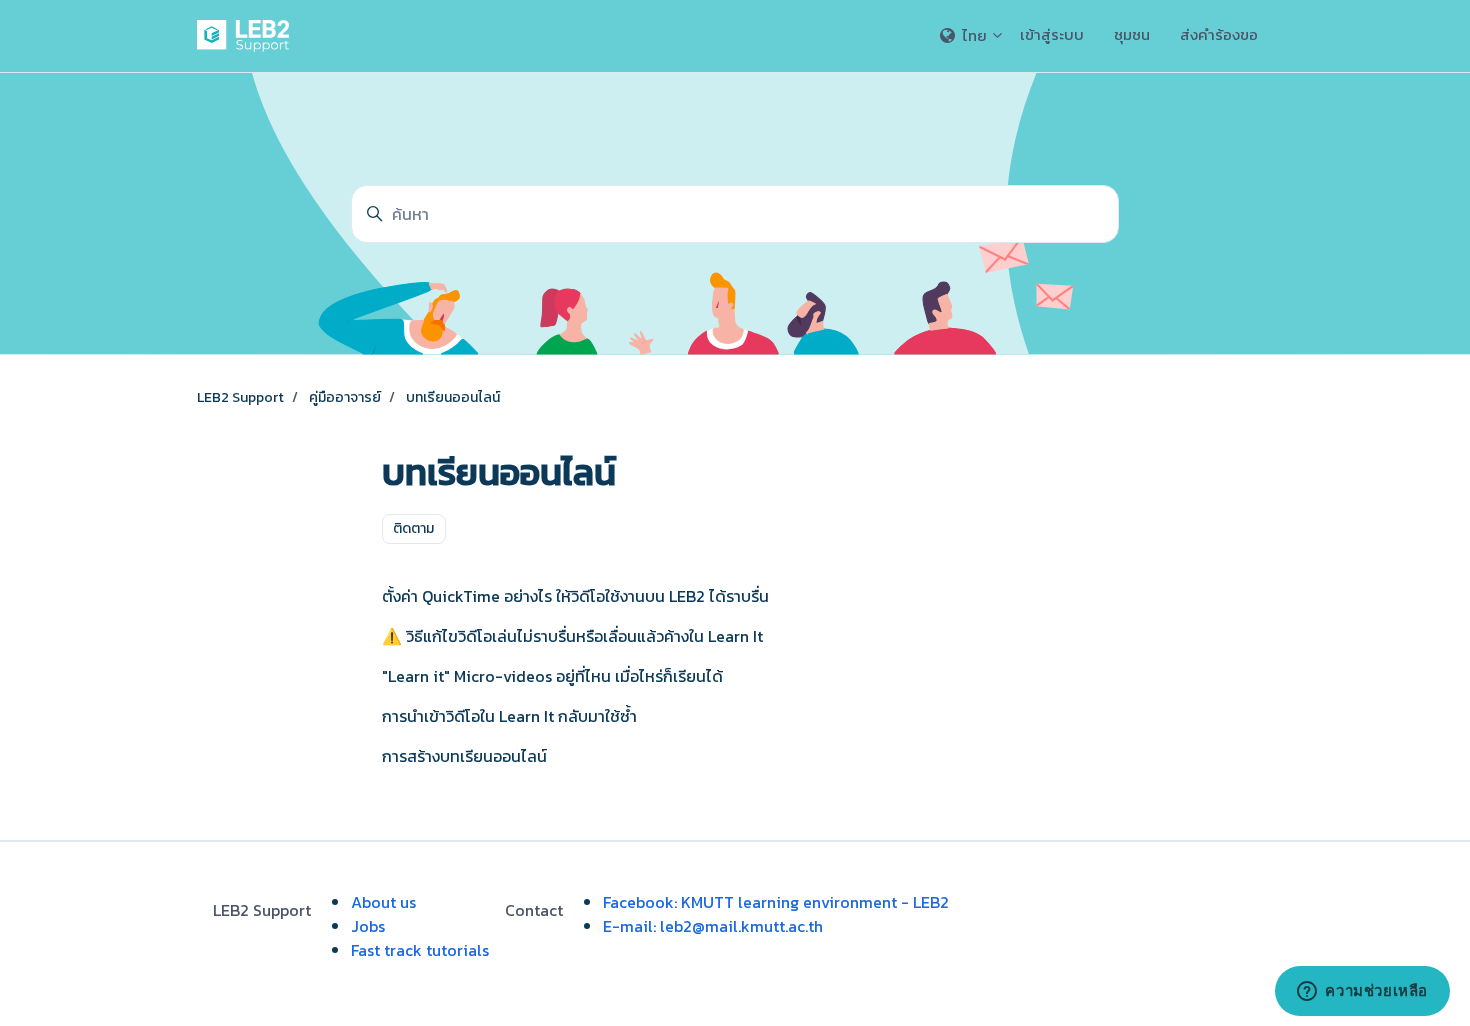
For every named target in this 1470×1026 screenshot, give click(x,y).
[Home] (247, 36)
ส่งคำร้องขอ (1219, 34)
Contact (534, 910)
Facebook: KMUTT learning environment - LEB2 (776, 902)
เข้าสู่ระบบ (1052, 34)
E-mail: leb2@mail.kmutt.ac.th (713, 926)
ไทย (974, 35)
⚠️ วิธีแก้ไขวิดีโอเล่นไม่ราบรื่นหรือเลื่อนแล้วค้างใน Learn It (572, 636)
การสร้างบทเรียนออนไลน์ (464, 756)
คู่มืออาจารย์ (345, 397)
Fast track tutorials (420, 950)
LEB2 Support (240, 397)
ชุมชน (1132, 34)
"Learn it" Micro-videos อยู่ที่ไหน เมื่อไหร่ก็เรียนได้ (552, 676)
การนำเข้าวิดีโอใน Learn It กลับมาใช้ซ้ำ (509, 716)
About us (383, 902)
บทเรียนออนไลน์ (453, 397)
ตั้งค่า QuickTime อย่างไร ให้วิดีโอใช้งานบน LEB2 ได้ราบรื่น (575, 596)
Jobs (368, 926)
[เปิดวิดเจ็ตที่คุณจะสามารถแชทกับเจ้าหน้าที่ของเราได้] (1362, 991)
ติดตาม (413, 528)
